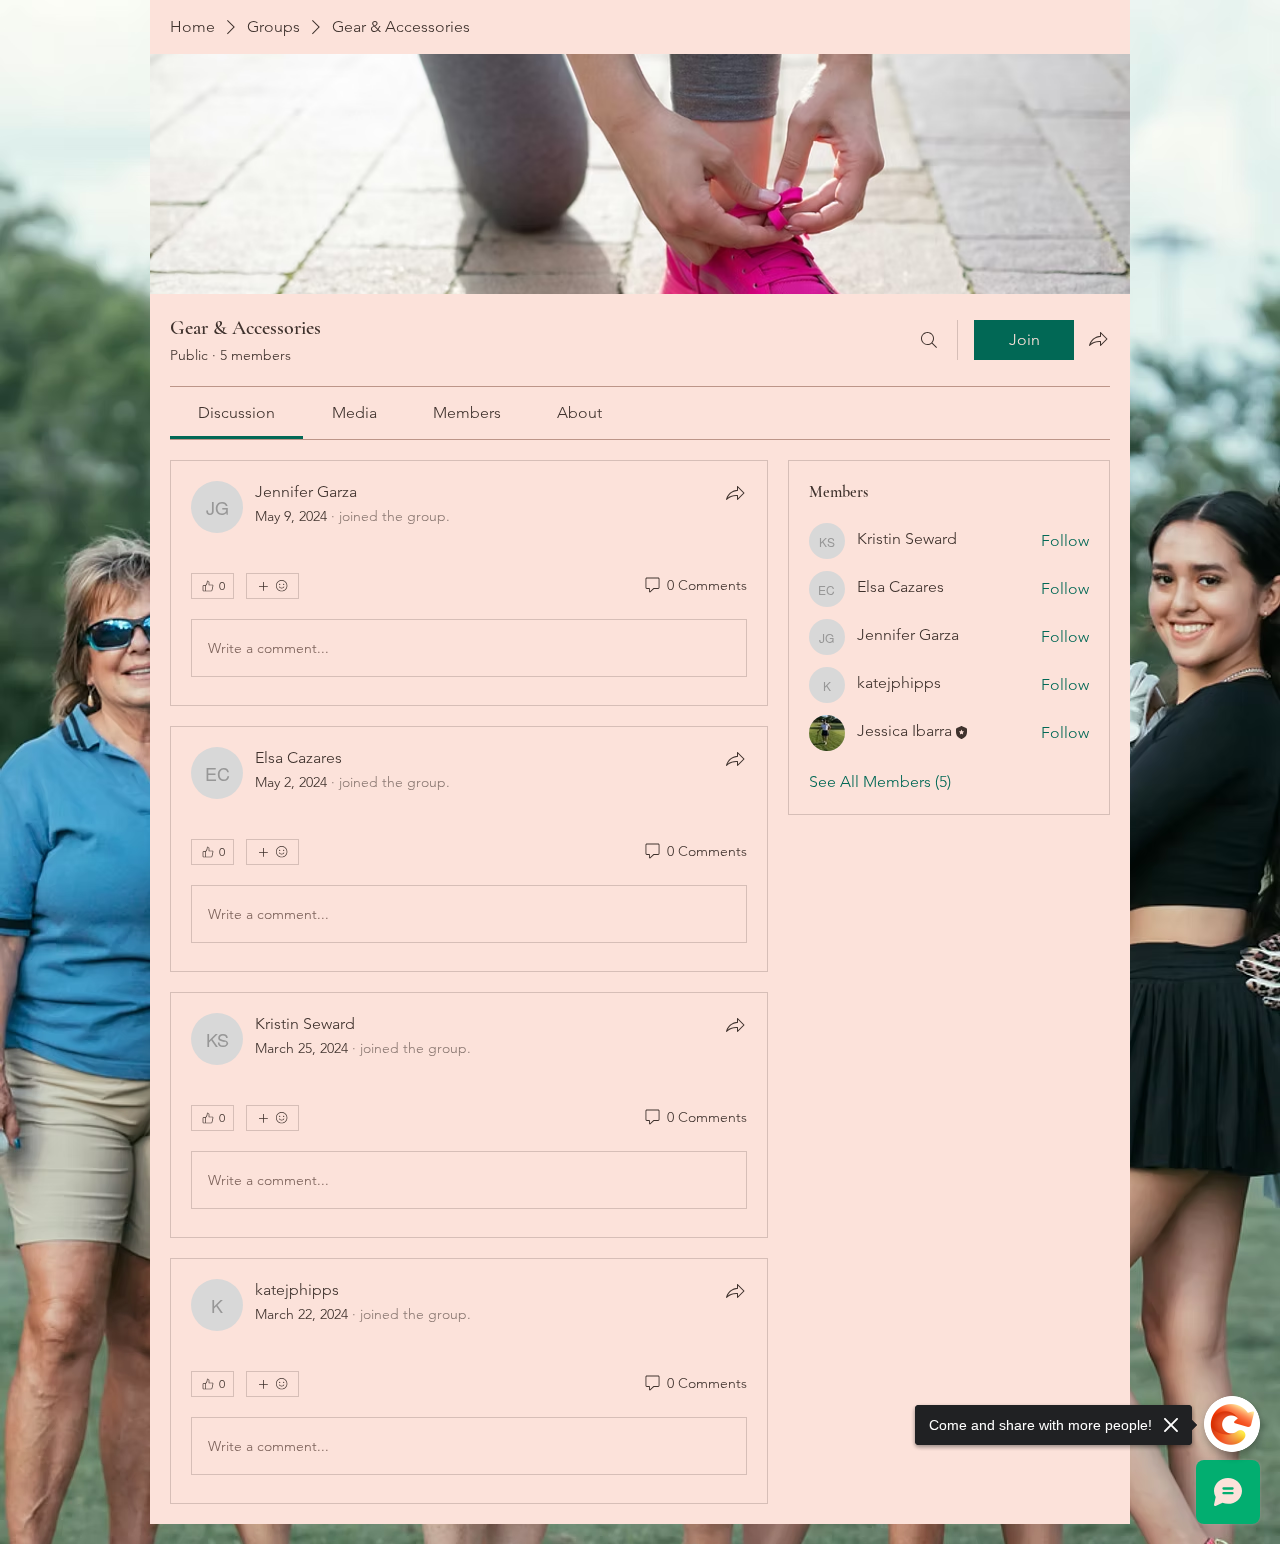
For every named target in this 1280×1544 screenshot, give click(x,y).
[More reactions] (272, 586)
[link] (236, 412)
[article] (469, 583)
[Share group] (1098, 339)
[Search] (929, 340)
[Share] (735, 493)
